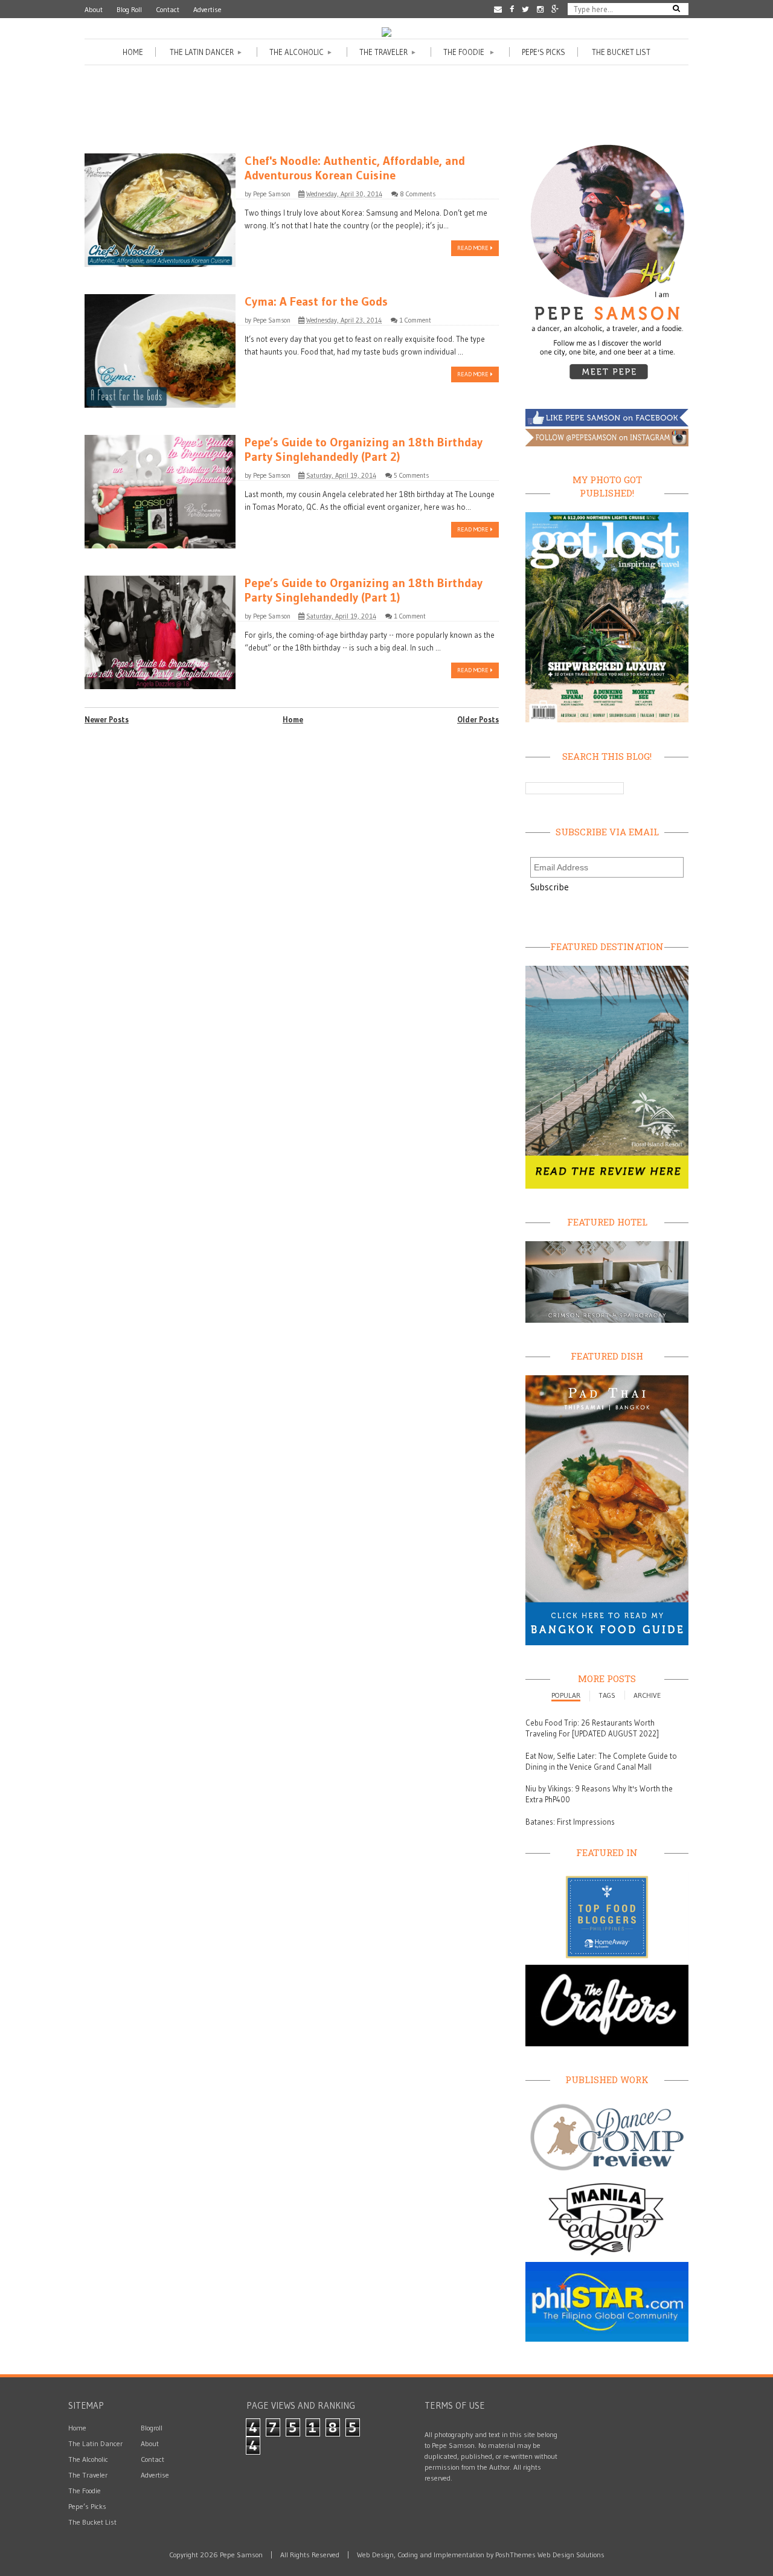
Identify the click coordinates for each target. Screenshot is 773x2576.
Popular (566, 1695)
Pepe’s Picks (87, 2506)
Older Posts (478, 719)
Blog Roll (129, 9)
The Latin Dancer (206, 52)
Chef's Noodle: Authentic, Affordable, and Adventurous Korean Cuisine (355, 168)
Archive (647, 1695)
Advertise (207, 9)
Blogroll (152, 2428)
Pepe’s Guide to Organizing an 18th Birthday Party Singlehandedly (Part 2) (364, 449)
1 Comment (415, 320)
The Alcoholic (301, 52)
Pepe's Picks (544, 52)
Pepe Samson (272, 194)
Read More (474, 248)
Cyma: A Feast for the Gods (316, 301)
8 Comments (418, 194)
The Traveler (388, 52)
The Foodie (469, 52)
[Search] (676, 8)
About (94, 9)
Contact (168, 9)
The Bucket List (621, 52)
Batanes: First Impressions (570, 1822)
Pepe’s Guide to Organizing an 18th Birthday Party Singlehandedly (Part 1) (364, 590)
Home (133, 52)
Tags (607, 1695)
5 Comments (411, 475)
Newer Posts (107, 719)
